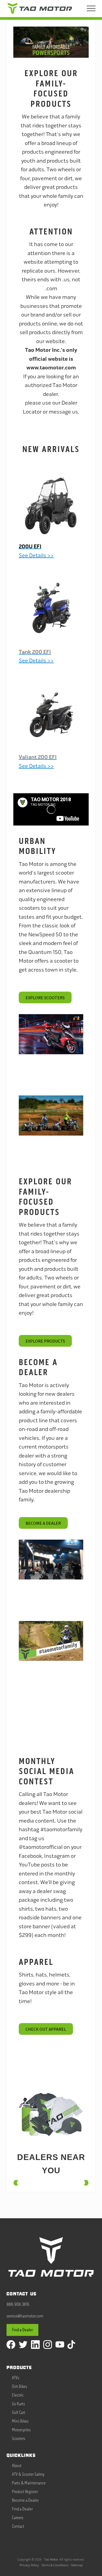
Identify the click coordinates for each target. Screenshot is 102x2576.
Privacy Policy (29, 2565)
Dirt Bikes (20, 2387)
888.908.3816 (18, 2304)
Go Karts (18, 2404)
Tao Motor (51, 2559)
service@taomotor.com (25, 2316)
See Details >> (38, 762)
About (17, 2466)
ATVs (16, 2378)
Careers (18, 2518)
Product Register (25, 2492)
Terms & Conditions (55, 2565)
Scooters (19, 2439)
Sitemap (77, 2565)
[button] (91, 8)
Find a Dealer (22, 2330)
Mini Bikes (20, 2421)
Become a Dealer (25, 2500)
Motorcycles (21, 2430)
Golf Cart (19, 2413)
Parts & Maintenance (29, 2483)
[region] (51, 42)
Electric (18, 2395)
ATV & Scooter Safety (28, 2474)
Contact (18, 2526)
